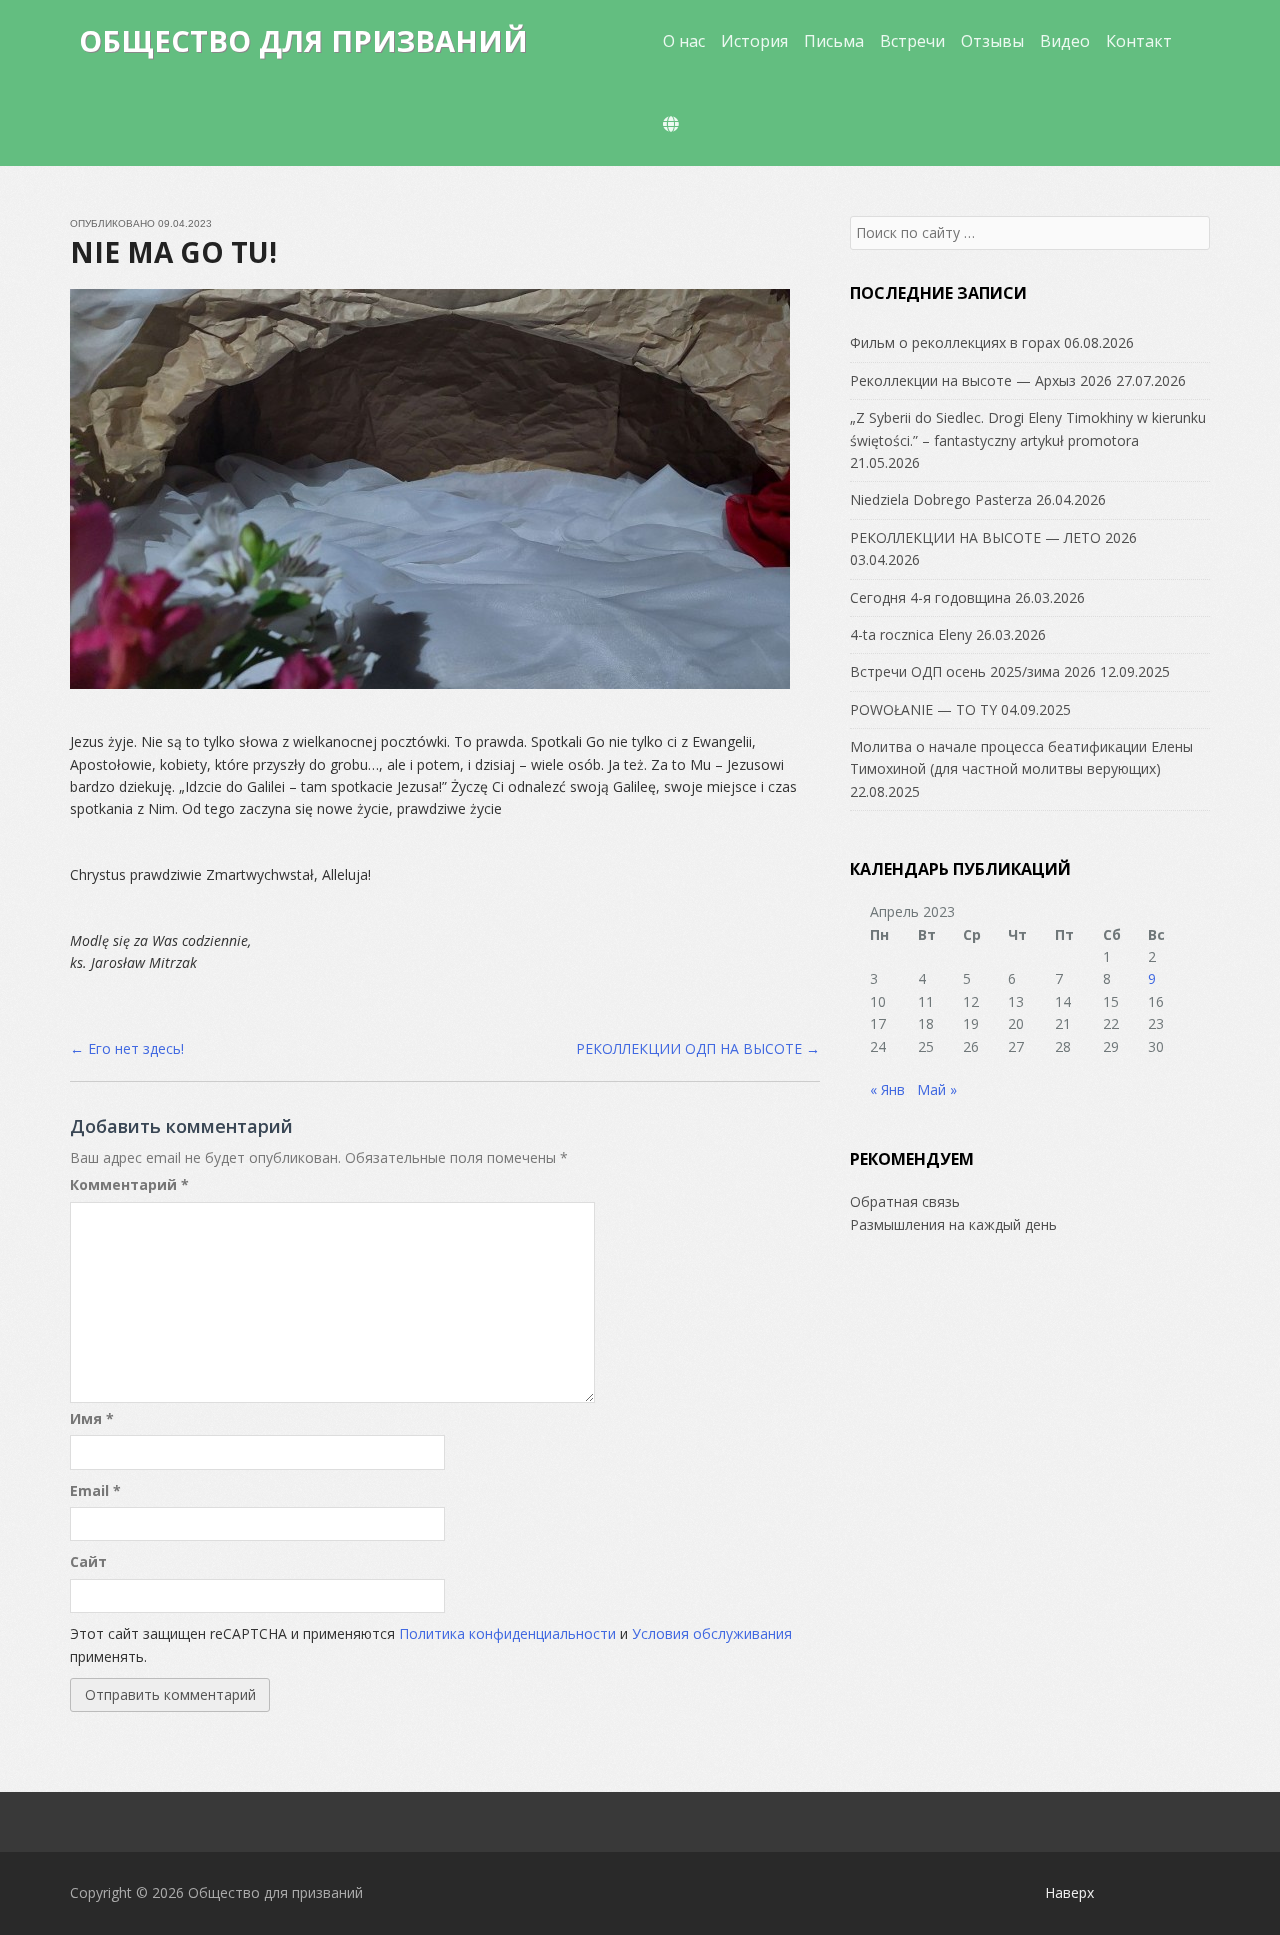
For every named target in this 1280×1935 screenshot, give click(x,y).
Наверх (1069, 1892)
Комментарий (129, 1184)
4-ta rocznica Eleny (911, 634)
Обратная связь (905, 1201)
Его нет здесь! (127, 1048)
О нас (684, 41)
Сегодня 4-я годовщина (930, 597)
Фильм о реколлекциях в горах (955, 342)
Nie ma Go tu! (173, 252)
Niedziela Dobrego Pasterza (941, 499)
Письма (834, 41)
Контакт (1139, 41)
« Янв (887, 1089)
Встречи (912, 41)
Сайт (88, 1561)
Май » (937, 1089)
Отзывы (992, 41)
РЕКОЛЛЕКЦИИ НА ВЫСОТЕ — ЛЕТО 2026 (993, 537)
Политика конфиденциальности (507, 1633)
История (754, 41)
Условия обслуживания (712, 1633)
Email (95, 1490)
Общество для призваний (303, 40)
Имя (92, 1418)
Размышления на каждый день (953, 1224)
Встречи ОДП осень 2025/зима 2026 (973, 671)
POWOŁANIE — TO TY (923, 709)
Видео (1065, 41)
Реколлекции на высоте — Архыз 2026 (981, 380)
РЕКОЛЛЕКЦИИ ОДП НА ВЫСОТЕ (698, 1048)
